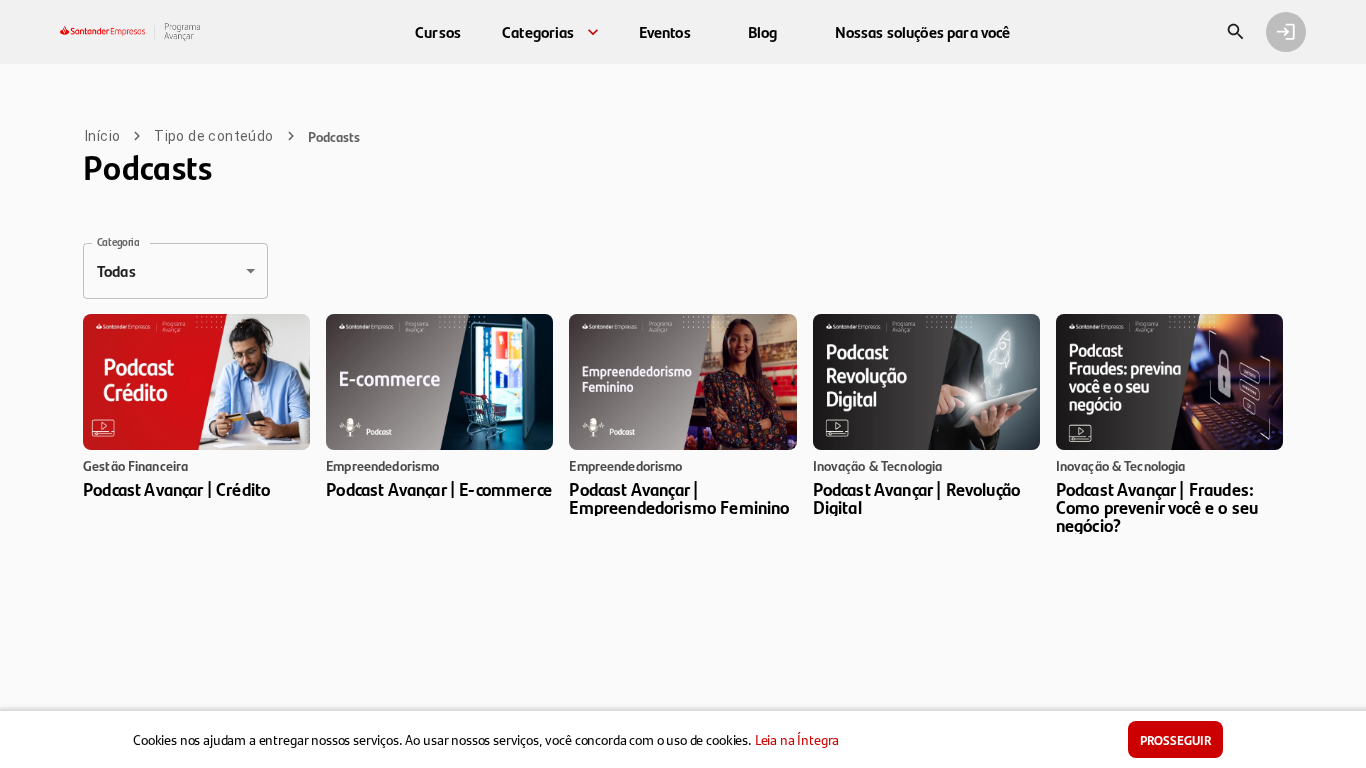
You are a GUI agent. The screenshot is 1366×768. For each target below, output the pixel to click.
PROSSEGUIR (1175, 739)
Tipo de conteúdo (213, 136)
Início (102, 136)
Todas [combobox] (116, 270)
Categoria (118, 241)
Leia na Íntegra (797, 739)
